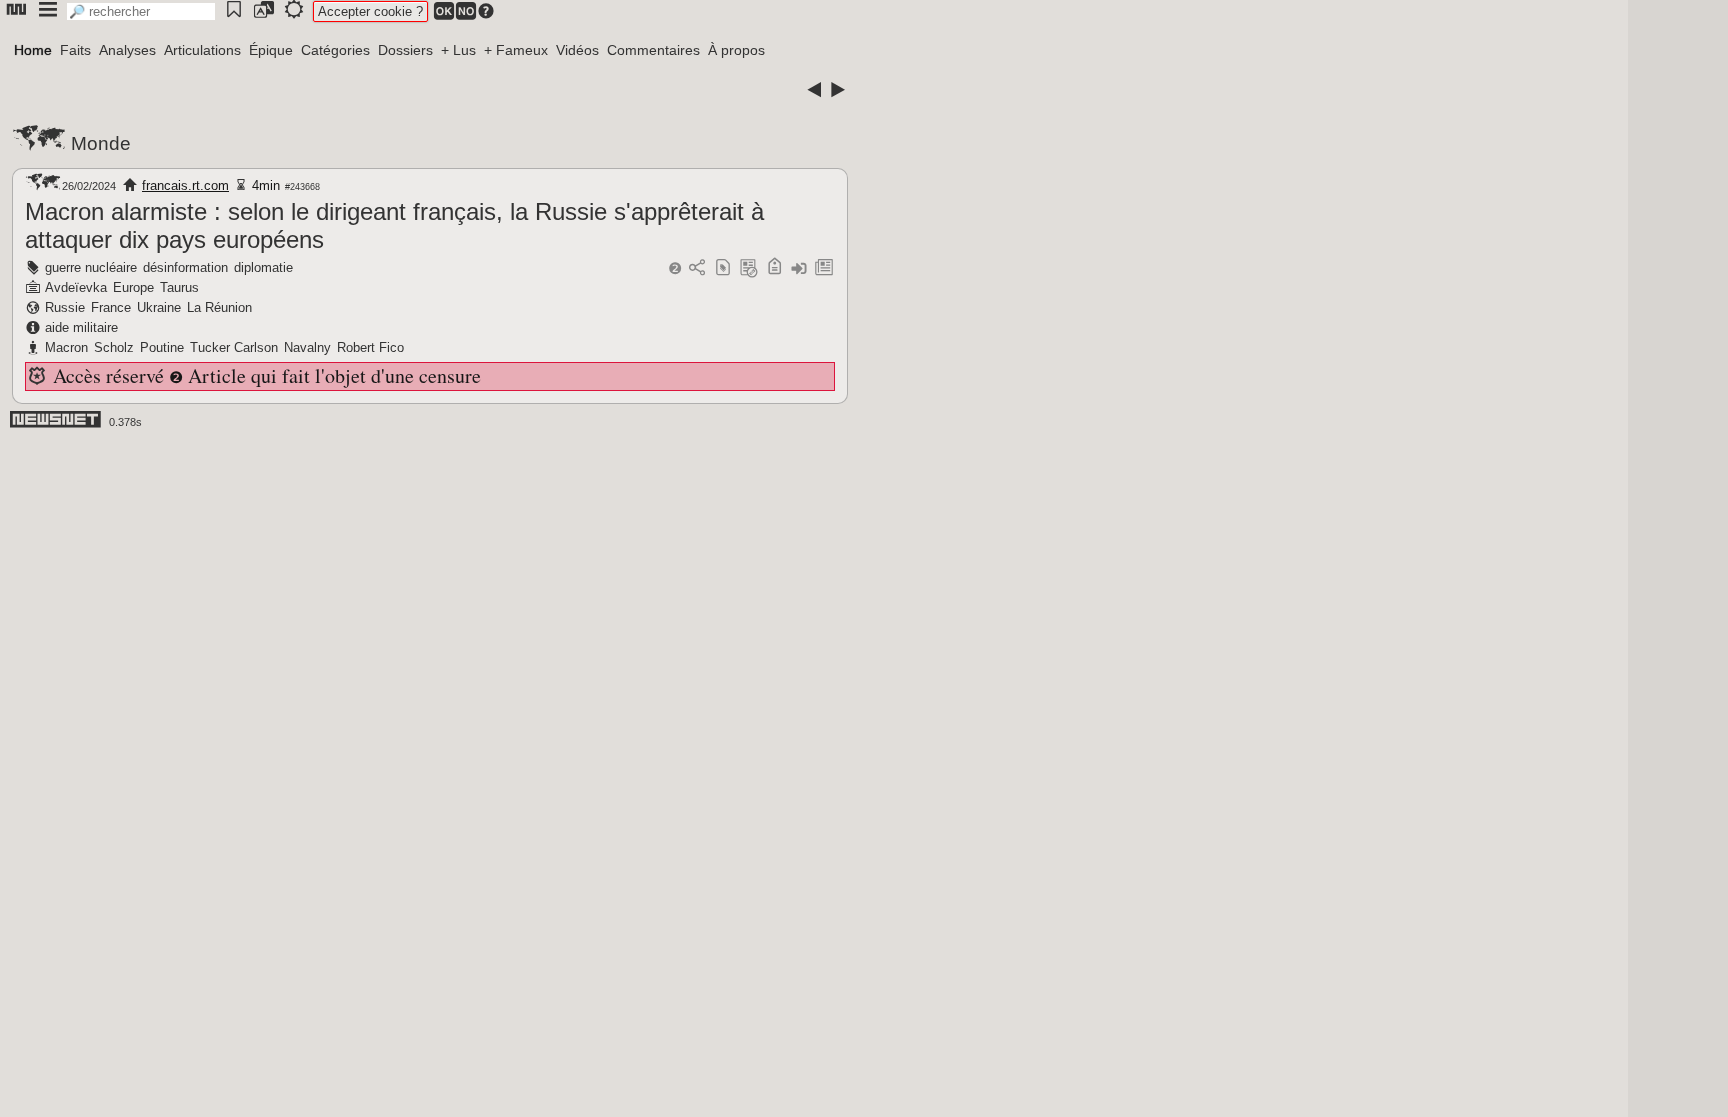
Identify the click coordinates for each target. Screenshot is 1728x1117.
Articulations (202, 50)
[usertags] (723, 268)
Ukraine (159, 307)
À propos (736, 50)
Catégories (335, 50)
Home (33, 50)
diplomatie (263, 267)
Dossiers (405, 50)
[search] (141, 11)
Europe (133, 287)
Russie (65, 307)
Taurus (179, 287)
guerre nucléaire (91, 267)
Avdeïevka (76, 287)
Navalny (307, 347)
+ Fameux (516, 50)
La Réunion (219, 307)
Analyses (127, 50)
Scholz (114, 347)
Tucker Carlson (234, 347)
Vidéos (577, 50)
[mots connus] (774, 268)
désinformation (185, 267)
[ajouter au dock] (799, 268)
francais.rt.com (185, 185)
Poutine (162, 347)
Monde (101, 143)
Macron (66, 347)
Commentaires (653, 50)
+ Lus (458, 50)
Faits (75, 50)
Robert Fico (370, 347)
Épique (271, 50)
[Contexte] (749, 268)
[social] (697, 268)
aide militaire (81, 327)
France (111, 307)
